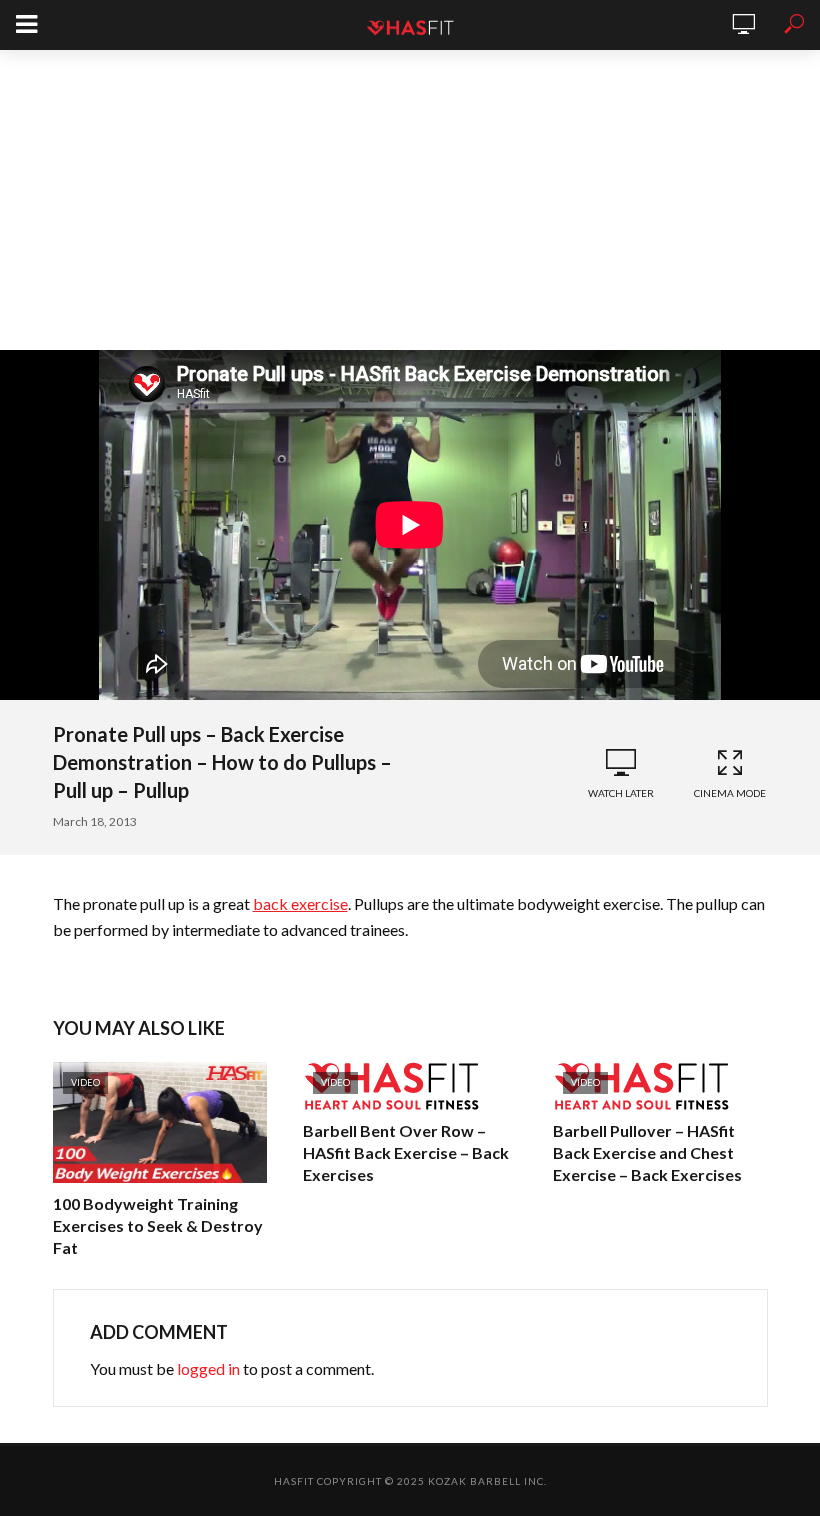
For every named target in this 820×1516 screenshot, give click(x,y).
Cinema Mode (730, 793)
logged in (208, 1368)
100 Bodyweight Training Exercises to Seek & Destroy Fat (158, 1225)
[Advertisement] (410, 200)
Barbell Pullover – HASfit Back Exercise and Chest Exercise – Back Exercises (647, 1152)
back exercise (300, 903)
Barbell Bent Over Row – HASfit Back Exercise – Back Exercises (406, 1152)
